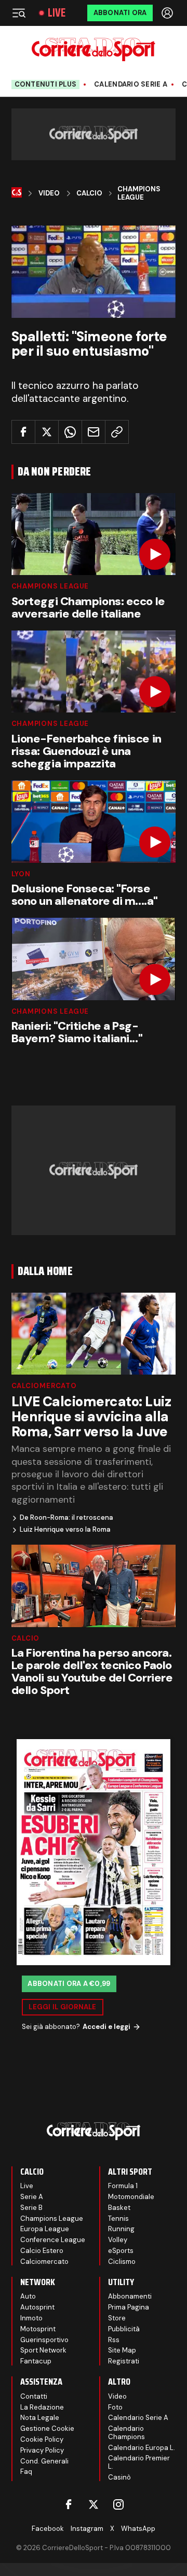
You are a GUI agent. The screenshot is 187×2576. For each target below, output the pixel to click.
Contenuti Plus (46, 84)
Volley (118, 2240)
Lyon (21, 874)
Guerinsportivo (44, 2340)
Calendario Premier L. (139, 2462)
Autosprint (37, 2307)
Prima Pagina (129, 2307)
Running (121, 2229)
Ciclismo (122, 2262)
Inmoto (31, 2318)
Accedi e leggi (106, 2027)
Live (57, 13)
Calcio (89, 193)
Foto (115, 2407)
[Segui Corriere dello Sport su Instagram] (118, 2504)
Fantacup (36, 2361)
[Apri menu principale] (19, 13)
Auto (28, 2296)
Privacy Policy (42, 2450)
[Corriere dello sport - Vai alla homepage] (93, 50)
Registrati (124, 2361)
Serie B (31, 2208)
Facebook (48, 2529)
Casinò (119, 2477)
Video (49, 193)
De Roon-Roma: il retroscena (66, 1518)
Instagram (87, 2529)
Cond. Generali (44, 2461)
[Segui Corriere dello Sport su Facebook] (69, 2504)
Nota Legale (40, 2418)
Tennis (118, 2218)
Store (117, 2318)
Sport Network (43, 2350)
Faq (26, 2472)
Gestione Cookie (47, 2428)
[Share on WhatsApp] (70, 432)
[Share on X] (47, 432)
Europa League (45, 2229)
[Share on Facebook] (23, 432)
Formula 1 (123, 2186)
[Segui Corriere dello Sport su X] (94, 2504)
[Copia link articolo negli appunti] (117, 432)
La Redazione (42, 2407)
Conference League (53, 2240)
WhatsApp (138, 2529)
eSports (121, 2251)
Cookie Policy (42, 2439)
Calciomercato (44, 1386)
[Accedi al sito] (168, 13)
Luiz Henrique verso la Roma (65, 1530)
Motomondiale (131, 2197)
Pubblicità (124, 2329)
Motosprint (38, 2329)
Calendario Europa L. (142, 2448)
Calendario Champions (126, 2433)
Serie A (32, 2197)
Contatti (34, 2396)
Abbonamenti (130, 2296)
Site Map (122, 2350)
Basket (119, 2208)
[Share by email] (94, 432)
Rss (114, 2340)
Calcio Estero (42, 2251)
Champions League (139, 193)
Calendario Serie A (131, 85)
